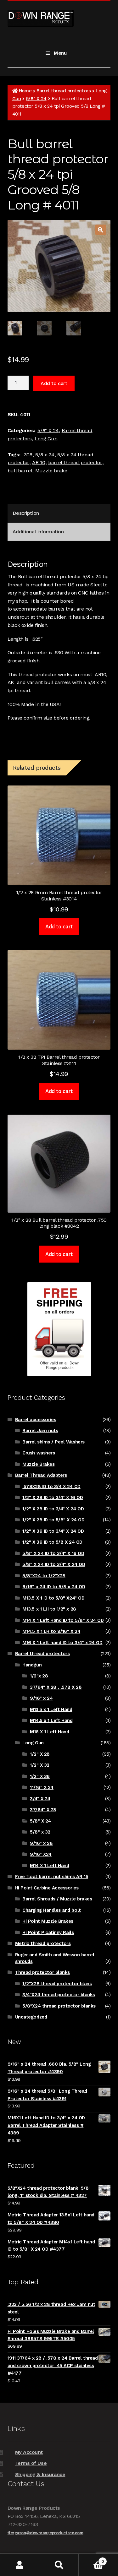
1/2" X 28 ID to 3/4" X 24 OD (53, 1509)
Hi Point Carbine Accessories (47, 1888)
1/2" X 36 (40, 1776)
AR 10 (39, 462)
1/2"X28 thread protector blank (57, 1984)
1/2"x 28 (39, 1676)
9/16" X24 (41, 1854)
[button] (101, 230)
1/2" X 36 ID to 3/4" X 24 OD (53, 1531)
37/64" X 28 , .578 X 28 (56, 1687)
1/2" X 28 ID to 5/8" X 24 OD (53, 1520)
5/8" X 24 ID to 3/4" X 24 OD (54, 1564)
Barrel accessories (36, 1420)
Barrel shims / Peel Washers (53, 1442)
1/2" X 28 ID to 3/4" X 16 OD (53, 1497)
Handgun (32, 1665)
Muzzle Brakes (38, 1464)
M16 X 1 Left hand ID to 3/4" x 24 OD (62, 1643)
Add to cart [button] (59, 927)
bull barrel (20, 471)
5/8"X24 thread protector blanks (59, 2006)
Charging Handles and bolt (51, 1910)
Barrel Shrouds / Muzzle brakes (57, 1899)
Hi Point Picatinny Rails (48, 1932)
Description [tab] (26, 513)
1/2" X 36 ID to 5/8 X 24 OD (52, 1542)
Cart (91, 2559)
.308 (28, 455)
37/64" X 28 (43, 1810)
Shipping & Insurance (40, 2474)
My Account (29, 2452)
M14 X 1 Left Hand (49, 1866)
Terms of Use (31, 2463)
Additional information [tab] (38, 532)
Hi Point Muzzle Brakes (48, 1921)
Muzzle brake (51, 471)
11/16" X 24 (42, 1787)
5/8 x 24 (45, 455)
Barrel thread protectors (64, 91)
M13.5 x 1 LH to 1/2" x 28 (49, 1609)
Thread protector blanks (42, 1972)
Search (59, 2565)
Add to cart (54, 383)
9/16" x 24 (41, 1698)
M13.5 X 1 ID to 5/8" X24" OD (53, 1598)
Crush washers (39, 1453)
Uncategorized (31, 2017)
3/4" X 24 (40, 1799)
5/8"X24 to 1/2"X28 (44, 1576)
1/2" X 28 (40, 1754)
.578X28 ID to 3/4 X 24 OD (51, 1486)
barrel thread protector (75, 462)
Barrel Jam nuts (40, 1431)
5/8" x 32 (40, 1832)
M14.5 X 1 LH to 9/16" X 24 (51, 1631)
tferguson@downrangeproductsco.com (45, 2533)
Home (25, 91)
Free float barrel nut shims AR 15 (52, 1877)
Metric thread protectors (43, 1943)
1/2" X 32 (40, 1765)
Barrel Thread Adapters (41, 1475)
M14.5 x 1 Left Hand (51, 1720)
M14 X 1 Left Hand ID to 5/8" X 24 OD (63, 1620)
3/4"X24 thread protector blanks (59, 1995)
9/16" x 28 (41, 1843)
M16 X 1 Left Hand (49, 1732)
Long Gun (46, 439)
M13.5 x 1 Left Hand (51, 1709)
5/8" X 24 (36, 99)
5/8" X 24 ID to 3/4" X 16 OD (53, 1553)
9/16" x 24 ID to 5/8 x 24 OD (54, 1587)
